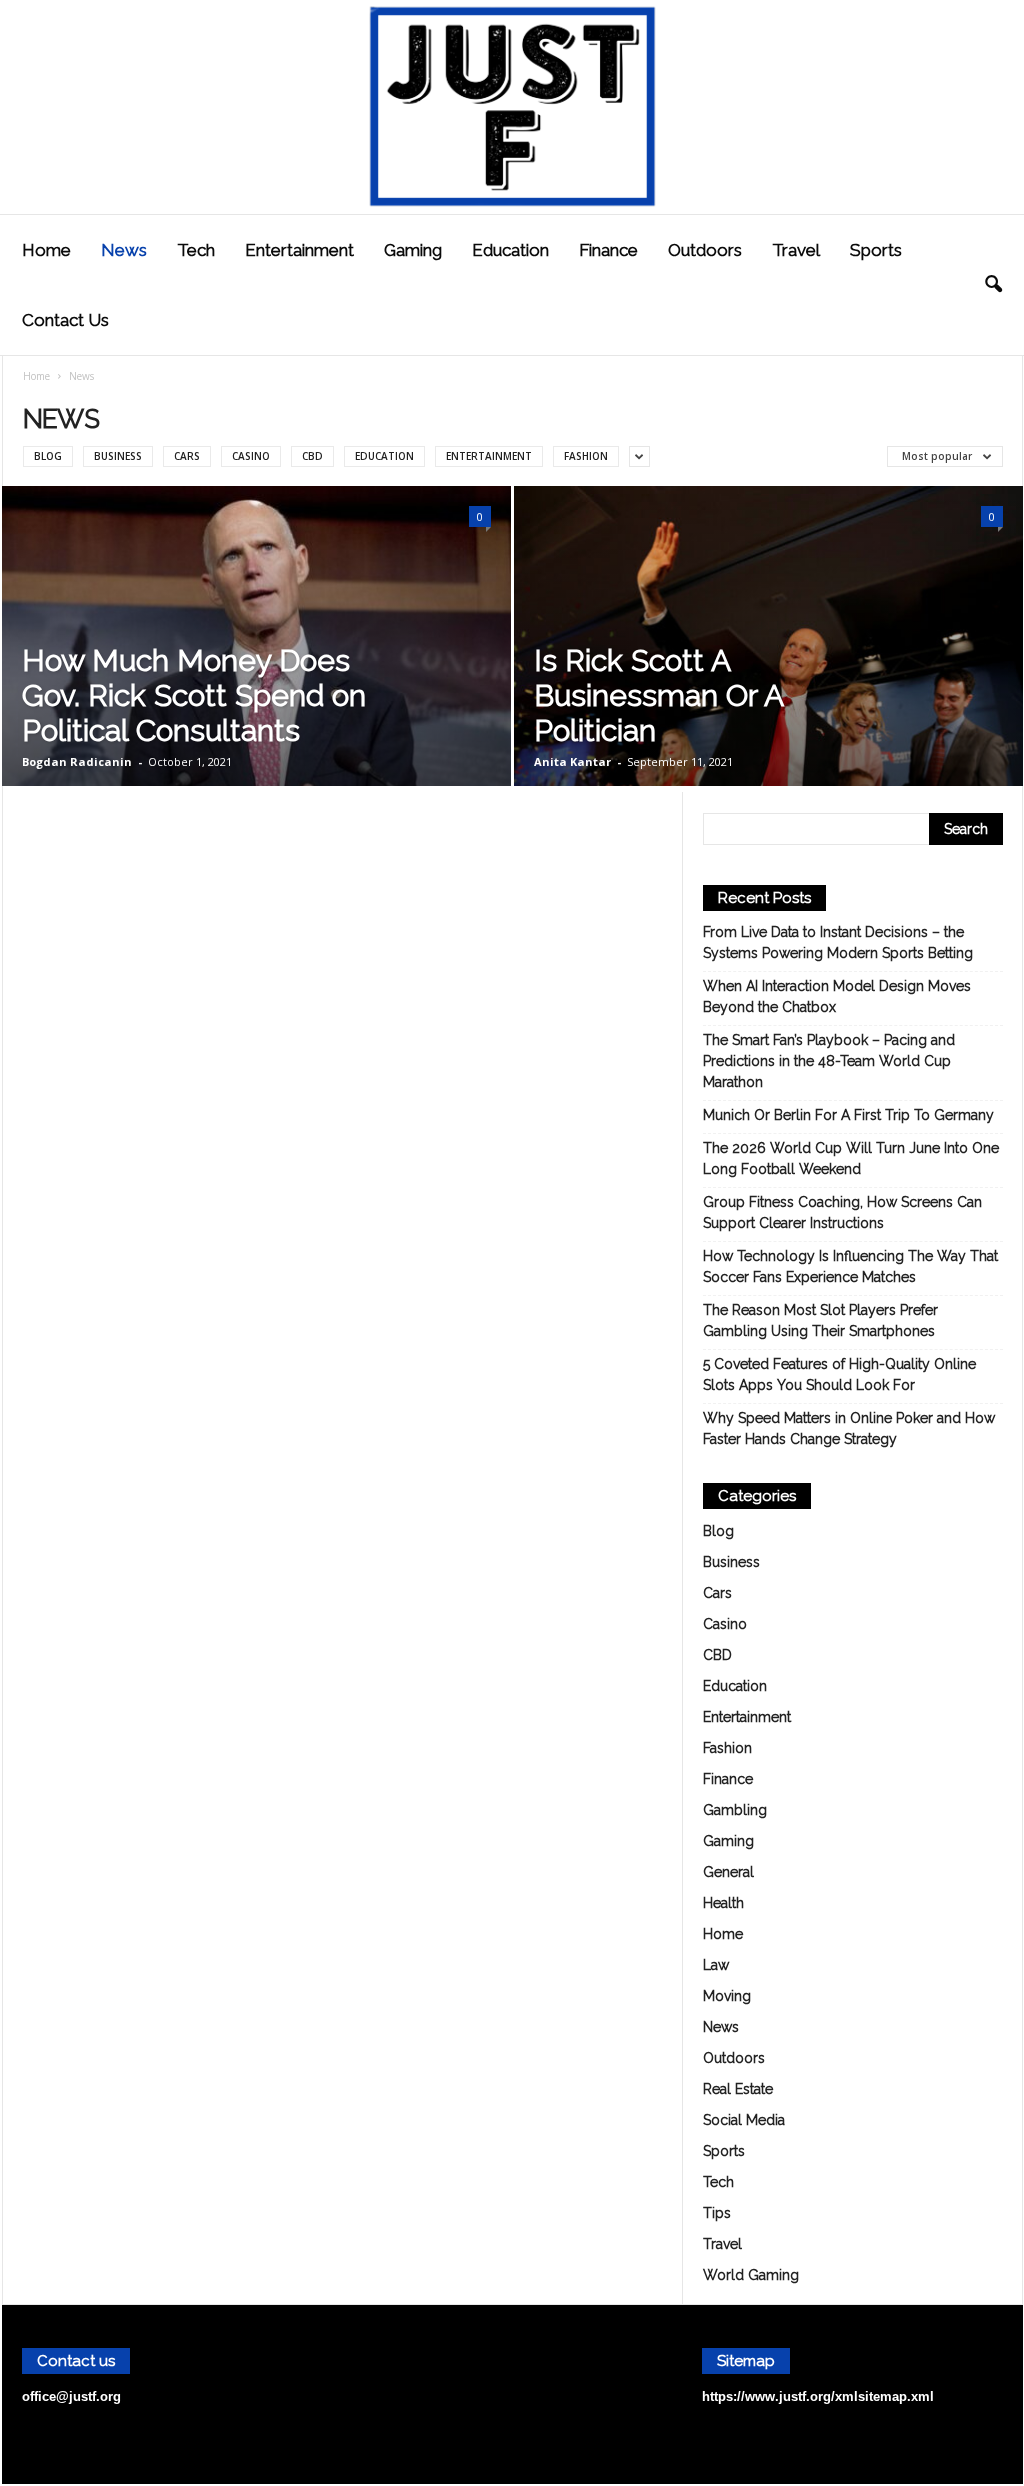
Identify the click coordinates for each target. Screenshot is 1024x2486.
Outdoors (705, 250)
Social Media (744, 2120)
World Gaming (751, 2275)
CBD (312, 456)
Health (723, 1903)
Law (716, 1965)
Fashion (586, 456)
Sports (876, 250)
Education (510, 250)
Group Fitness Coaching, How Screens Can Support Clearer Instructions (842, 1212)
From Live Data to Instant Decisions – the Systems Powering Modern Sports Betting (838, 942)
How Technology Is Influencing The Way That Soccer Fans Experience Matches (850, 1266)
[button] (993, 285)
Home (46, 250)
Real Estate (738, 2089)
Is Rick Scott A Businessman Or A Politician (658, 695)
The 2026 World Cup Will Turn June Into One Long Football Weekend (851, 1158)
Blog (48, 456)
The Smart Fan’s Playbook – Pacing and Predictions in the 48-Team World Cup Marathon (829, 1061)
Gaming (413, 250)
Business (118, 456)
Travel (796, 250)
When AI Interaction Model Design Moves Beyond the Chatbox (837, 996)
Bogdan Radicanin (77, 761)
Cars (187, 456)
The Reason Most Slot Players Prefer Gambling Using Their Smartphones (820, 1320)
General (728, 1872)
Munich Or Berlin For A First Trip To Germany (848, 1115)
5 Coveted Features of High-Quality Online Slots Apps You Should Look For (839, 1374)
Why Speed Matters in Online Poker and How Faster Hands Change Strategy (849, 1428)
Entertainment (299, 250)
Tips (717, 2213)
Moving (727, 1996)
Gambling (735, 1810)
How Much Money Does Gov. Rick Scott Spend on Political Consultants (194, 695)
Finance (608, 250)
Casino (251, 456)
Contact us (65, 320)
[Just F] (512, 107)
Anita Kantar (572, 761)
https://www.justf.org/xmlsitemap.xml (818, 2396)
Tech (196, 250)
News (124, 250)
